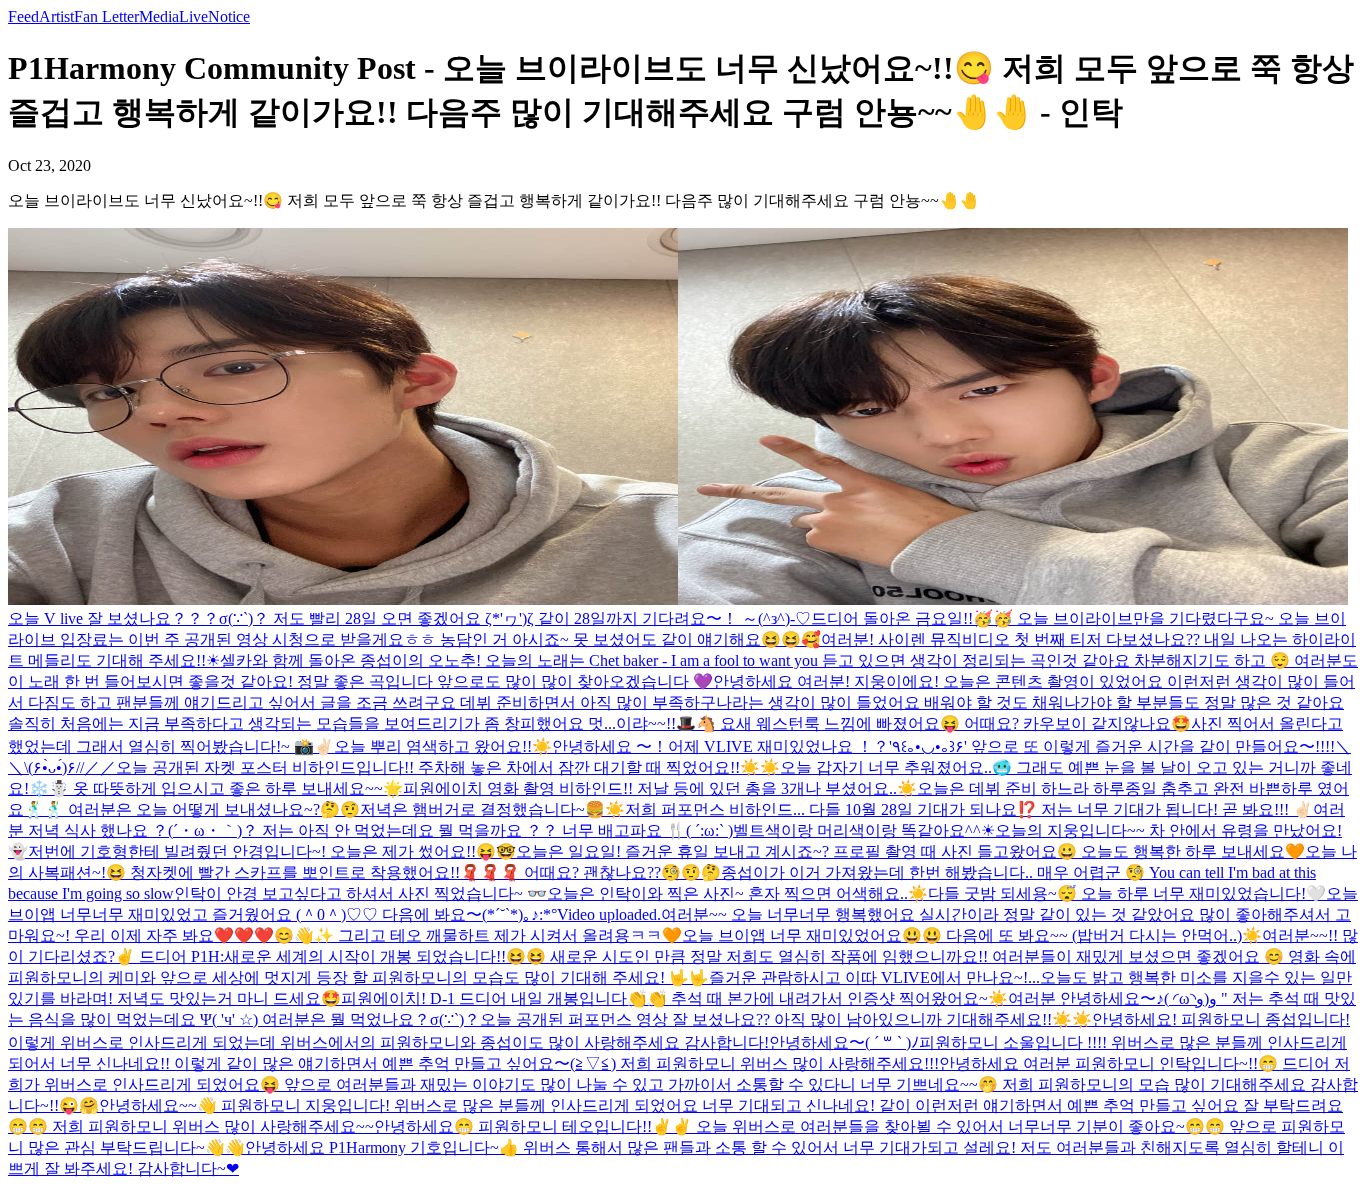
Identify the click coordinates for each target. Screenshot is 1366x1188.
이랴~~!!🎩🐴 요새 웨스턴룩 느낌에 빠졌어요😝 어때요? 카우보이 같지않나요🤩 (903, 723)
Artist (56, 16)
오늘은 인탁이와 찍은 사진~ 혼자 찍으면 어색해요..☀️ (737, 893)
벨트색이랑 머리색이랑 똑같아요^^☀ (864, 830)
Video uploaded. (609, 914)
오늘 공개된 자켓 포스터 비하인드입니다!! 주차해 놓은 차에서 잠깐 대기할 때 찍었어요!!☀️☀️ (448, 767)
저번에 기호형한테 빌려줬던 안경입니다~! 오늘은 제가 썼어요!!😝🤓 (272, 851)
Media (159, 16)
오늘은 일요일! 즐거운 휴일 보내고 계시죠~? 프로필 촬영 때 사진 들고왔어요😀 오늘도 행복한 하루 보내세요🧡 (910, 851)
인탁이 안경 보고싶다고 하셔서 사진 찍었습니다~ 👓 (360, 893)
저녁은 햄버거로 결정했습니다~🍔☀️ (492, 809)
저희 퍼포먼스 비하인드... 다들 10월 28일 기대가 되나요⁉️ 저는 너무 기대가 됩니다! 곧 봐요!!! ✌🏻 (969, 809)
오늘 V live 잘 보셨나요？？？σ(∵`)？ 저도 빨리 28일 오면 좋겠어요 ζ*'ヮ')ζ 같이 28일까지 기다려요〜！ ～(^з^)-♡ (409, 618)
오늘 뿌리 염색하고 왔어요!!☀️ (443, 746)
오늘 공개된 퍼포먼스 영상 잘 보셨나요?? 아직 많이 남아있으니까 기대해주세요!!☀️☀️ (786, 1019)
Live (193, 16)
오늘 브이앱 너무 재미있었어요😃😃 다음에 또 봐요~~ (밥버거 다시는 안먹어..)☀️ (972, 935)
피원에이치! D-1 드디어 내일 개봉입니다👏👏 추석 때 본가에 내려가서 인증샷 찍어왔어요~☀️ (674, 998)
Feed (23, 16)
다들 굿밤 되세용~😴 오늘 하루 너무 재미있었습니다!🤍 (1127, 893)
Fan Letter (106, 16)
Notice (229, 16)
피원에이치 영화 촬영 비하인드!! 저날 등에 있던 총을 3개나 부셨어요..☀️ (660, 788)
